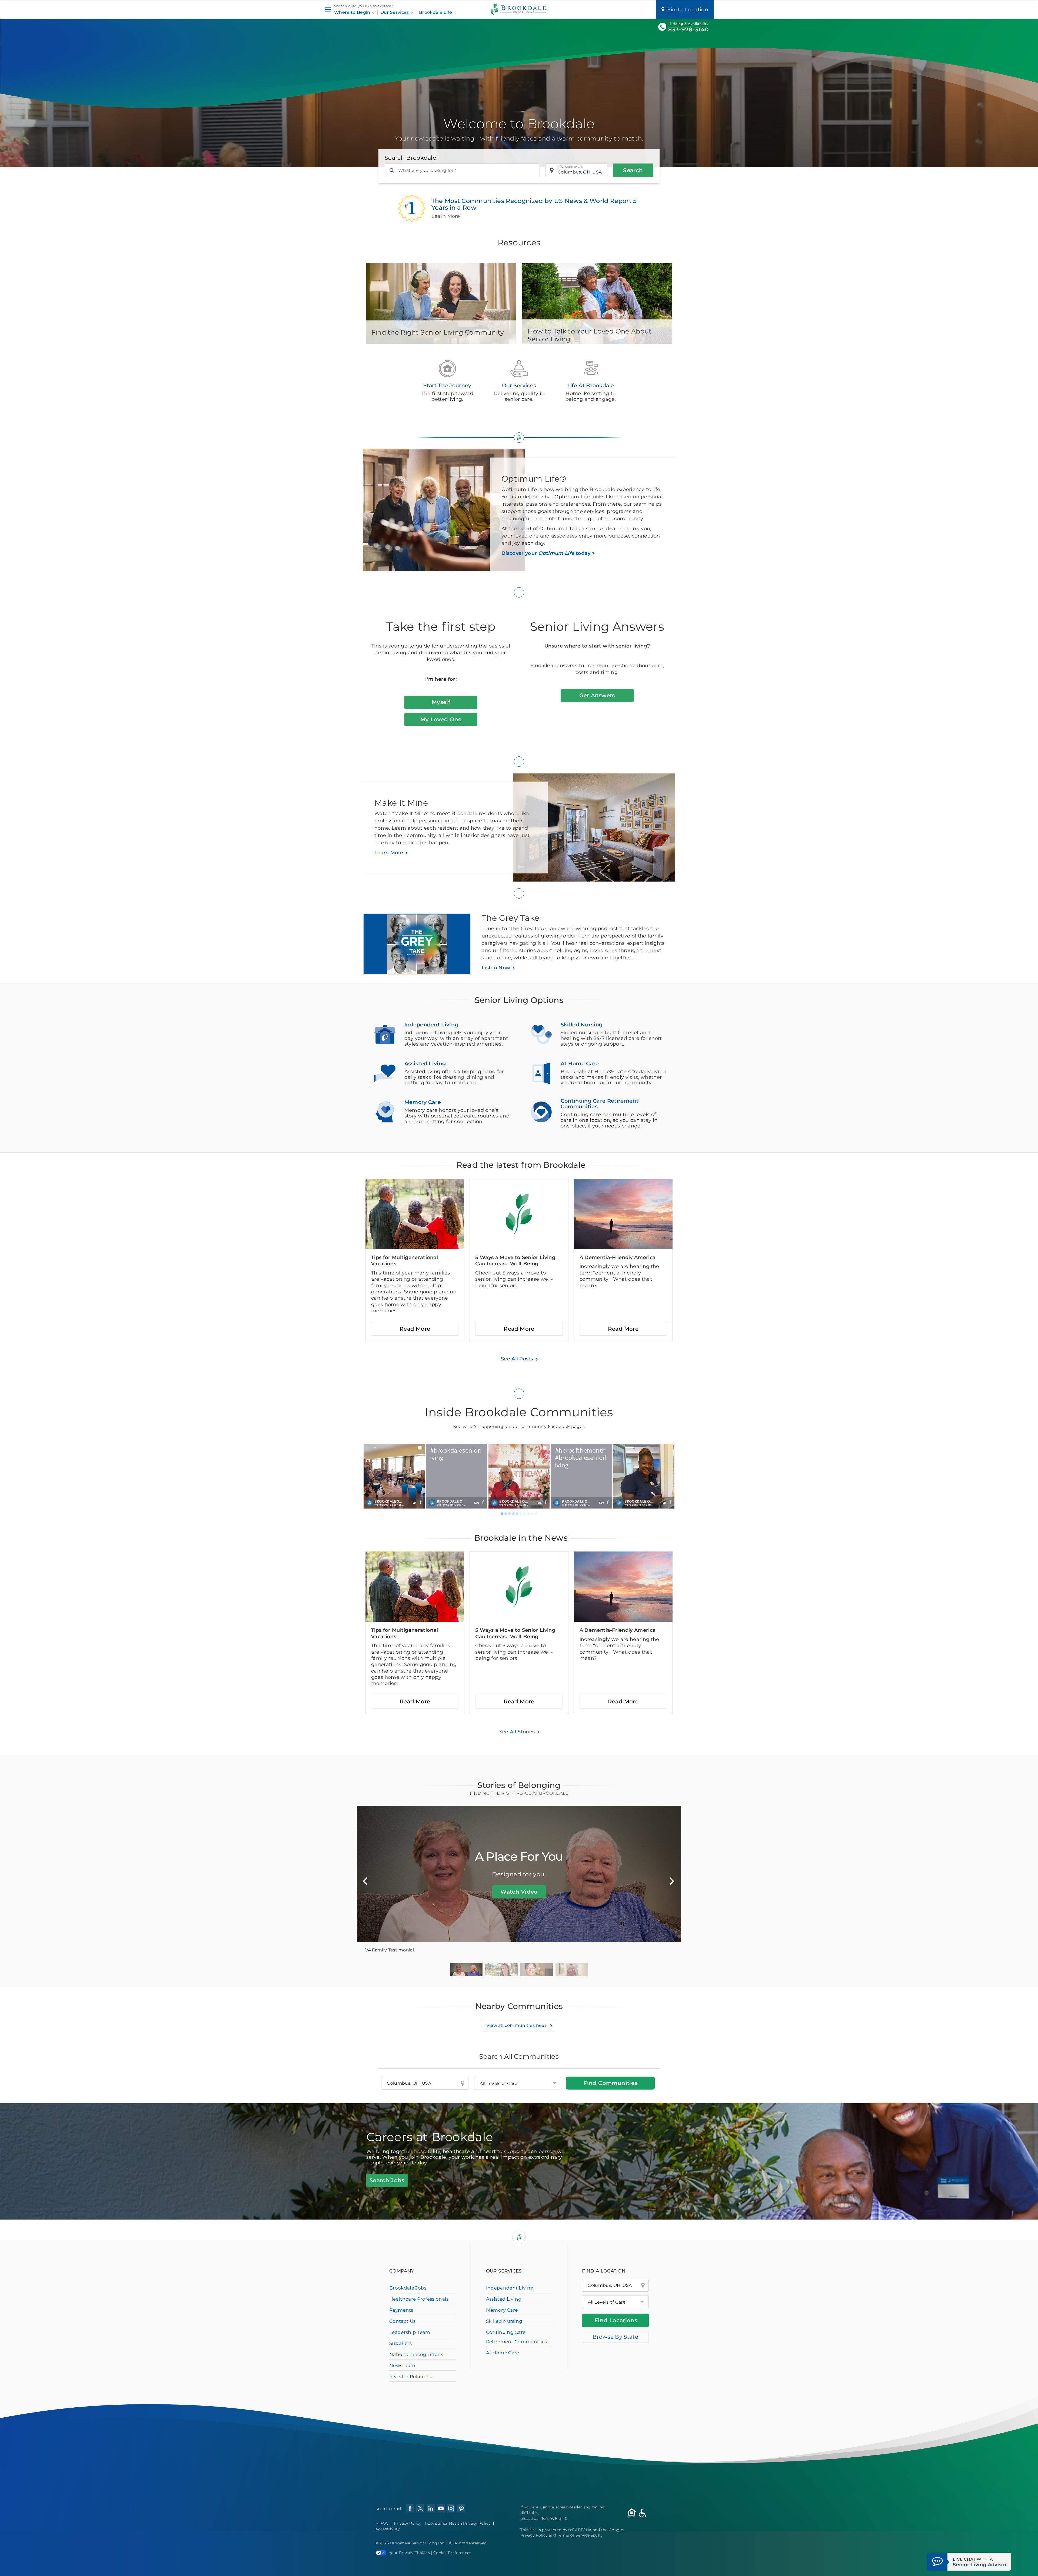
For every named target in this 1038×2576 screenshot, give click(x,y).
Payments (401, 2310)
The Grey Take (510, 918)
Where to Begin (353, 12)
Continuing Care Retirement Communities (517, 2337)
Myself (441, 702)
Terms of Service (573, 2535)
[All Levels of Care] (615, 2302)
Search (633, 170)
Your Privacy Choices (409, 2553)
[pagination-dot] (502, 1514)
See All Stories (517, 1732)
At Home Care (503, 2353)
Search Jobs (387, 2180)
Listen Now (496, 968)
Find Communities (610, 2083)
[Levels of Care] (518, 2083)
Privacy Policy (407, 2523)
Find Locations (616, 2320)
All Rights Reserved (468, 2543)
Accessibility (388, 2529)
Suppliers (400, 2343)
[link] (394, 1476)
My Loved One (441, 719)
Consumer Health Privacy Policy (459, 2523)
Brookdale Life (436, 12)
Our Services (395, 12)
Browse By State (615, 2337)
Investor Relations (411, 2377)
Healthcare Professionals (419, 2299)
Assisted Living (504, 2299)
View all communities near (517, 2025)
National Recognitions (416, 2354)
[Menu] (328, 10)
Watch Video (519, 1892)
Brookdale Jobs (408, 2288)
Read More (415, 1329)
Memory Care (502, 2310)
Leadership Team (410, 2332)
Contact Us (402, 2321)
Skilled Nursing (504, 2321)
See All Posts (517, 1359)
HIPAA (382, 2523)
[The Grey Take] (422, 947)
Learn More (389, 853)
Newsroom (402, 2365)
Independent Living (510, 2288)
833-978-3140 (688, 29)
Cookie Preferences (452, 2553)
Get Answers (597, 695)
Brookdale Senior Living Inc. (418, 2543)
